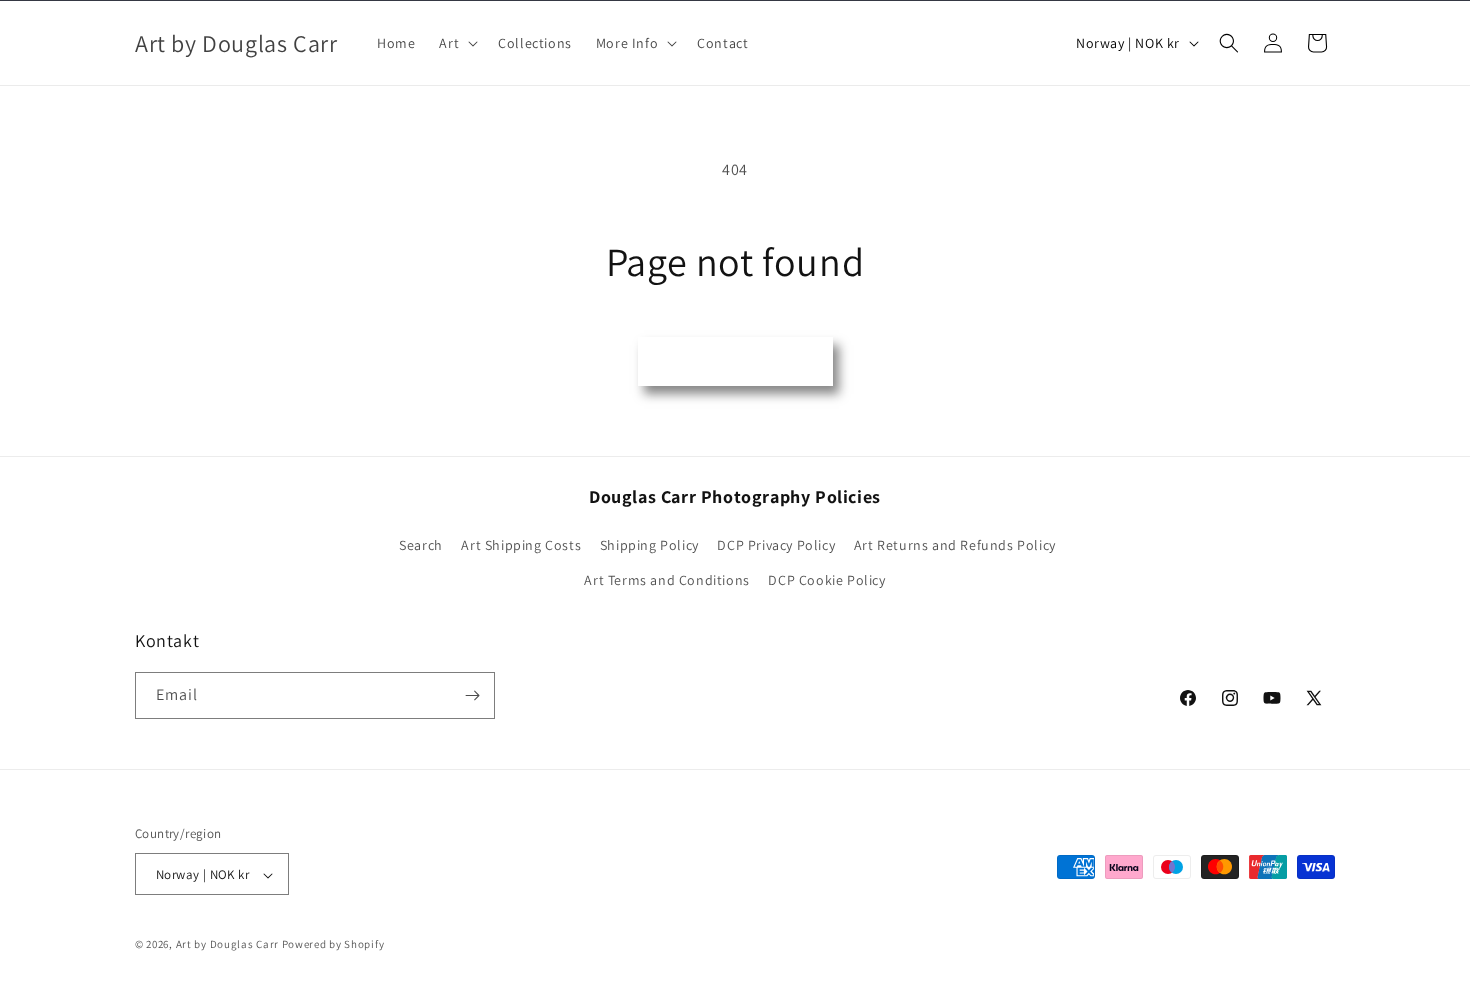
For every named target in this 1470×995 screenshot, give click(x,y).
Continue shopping (735, 360)
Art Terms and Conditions (666, 581)
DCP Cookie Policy (826, 581)
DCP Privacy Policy (776, 545)
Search (421, 545)
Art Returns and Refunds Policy (955, 545)
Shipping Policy (649, 545)
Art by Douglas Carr (227, 945)
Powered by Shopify (333, 945)
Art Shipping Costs (521, 545)
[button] (456, 43)
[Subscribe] (472, 695)
